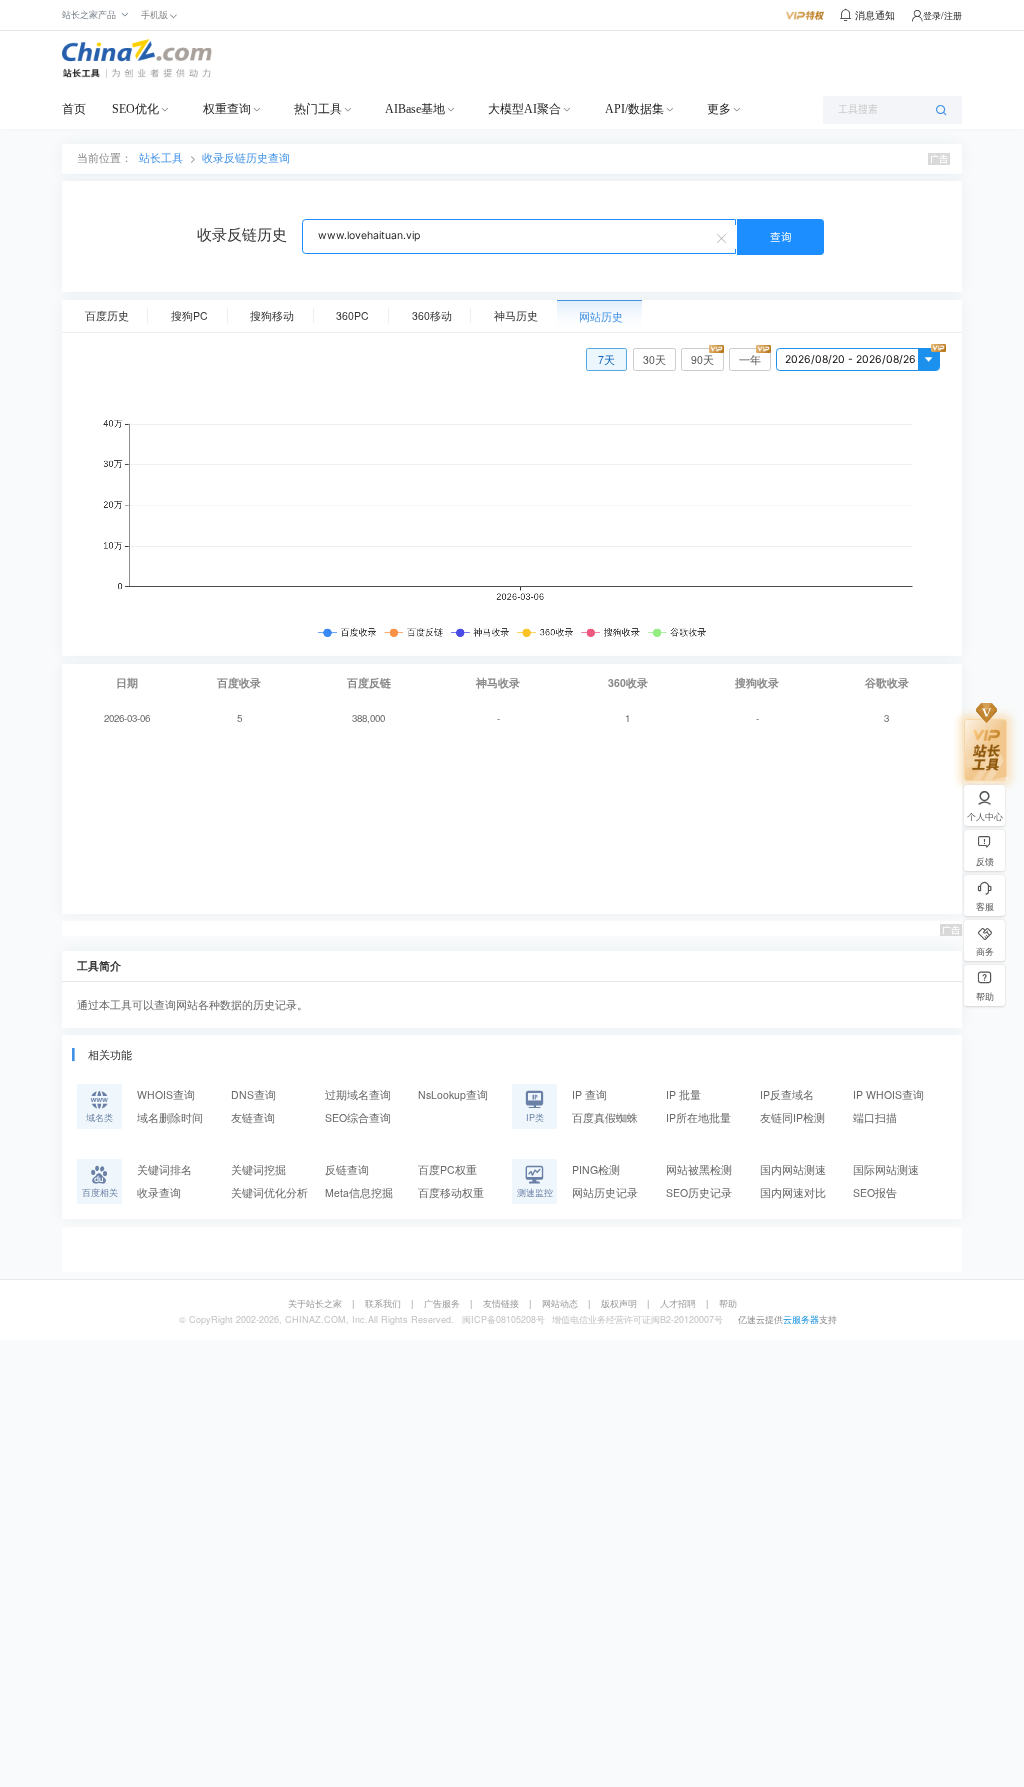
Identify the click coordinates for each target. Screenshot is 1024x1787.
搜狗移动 (272, 315)
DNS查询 (253, 1094)
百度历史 (107, 315)
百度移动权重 (451, 1192)
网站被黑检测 (699, 1169)
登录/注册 (942, 15)
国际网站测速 (886, 1169)
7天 (606, 359)
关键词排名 (164, 1169)
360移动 (432, 315)
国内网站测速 (793, 1169)
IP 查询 (589, 1094)
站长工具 (161, 157)
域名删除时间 (170, 1117)
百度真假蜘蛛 (605, 1117)
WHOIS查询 (166, 1094)
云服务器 (801, 1319)
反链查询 (347, 1169)
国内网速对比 (793, 1192)
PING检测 (596, 1169)
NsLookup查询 (453, 1094)
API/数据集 (634, 109)
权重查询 (227, 109)
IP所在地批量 (698, 1117)
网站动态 (560, 1303)
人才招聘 (678, 1303)
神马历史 (516, 315)
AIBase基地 (415, 109)
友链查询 (253, 1117)
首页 (74, 109)
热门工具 (318, 109)
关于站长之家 (315, 1303)
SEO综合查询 (358, 1117)
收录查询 (159, 1192)
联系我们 (383, 1303)
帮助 (728, 1303)
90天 (702, 359)
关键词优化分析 (269, 1192)
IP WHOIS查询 (888, 1094)
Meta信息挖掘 (359, 1192)
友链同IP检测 (792, 1117)
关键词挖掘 (258, 1169)
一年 (750, 359)
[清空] (724, 237)
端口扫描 (875, 1117)
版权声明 (619, 1303)
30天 (654, 359)
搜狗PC (189, 315)
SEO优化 (135, 109)
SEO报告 (875, 1192)
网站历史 (601, 316)
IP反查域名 (787, 1094)
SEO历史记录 (699, 1192)
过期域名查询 (358, 1094)
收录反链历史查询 (246, 157)
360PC (352, 315)
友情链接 (501, 1303)
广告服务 (442, 1303)
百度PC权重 (447, 1169)
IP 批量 (683, 1094)
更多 (719, 109)
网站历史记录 (605, 1192)
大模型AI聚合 (524, 109)
